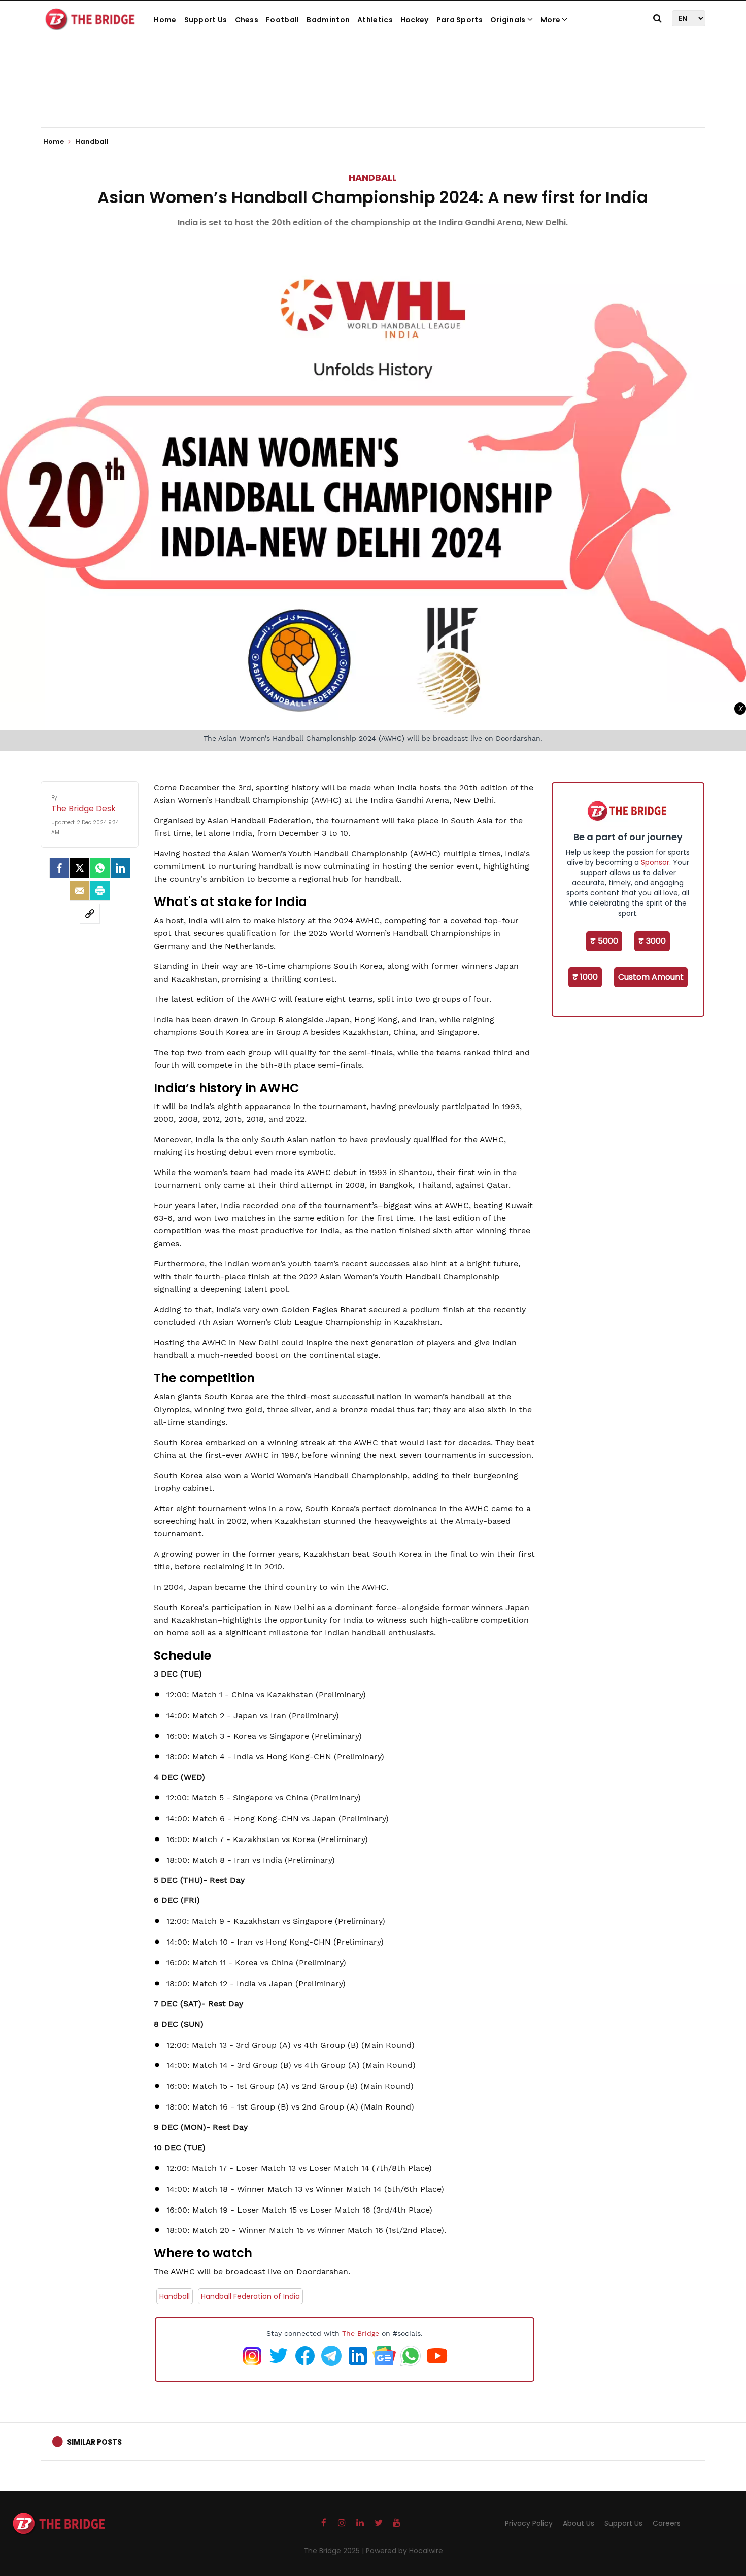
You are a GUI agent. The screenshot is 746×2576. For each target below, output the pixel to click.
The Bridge (361, 2333)
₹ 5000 (604, 941)
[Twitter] (80, 868)
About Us (579, 2523)
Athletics (375, 20)
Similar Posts (94, 2442)
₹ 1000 (585, 977)
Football (282, 20)
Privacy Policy (529, 2523)
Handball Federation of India (250, 2296)
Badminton (328, 20)
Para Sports (460, 20)
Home (165, 20)
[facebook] (59, 868)
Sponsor (655, 862)
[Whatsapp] (100, 868)
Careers (667, 2523)
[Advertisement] (373, 96)
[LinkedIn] (120, 868)
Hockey (415, 20)
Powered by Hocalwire (404, 2551)
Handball (373, 177)
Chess (247, 20)
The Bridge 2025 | (335, 2551)
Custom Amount (651, 977)
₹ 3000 (652, 941)
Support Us (206, 20)
